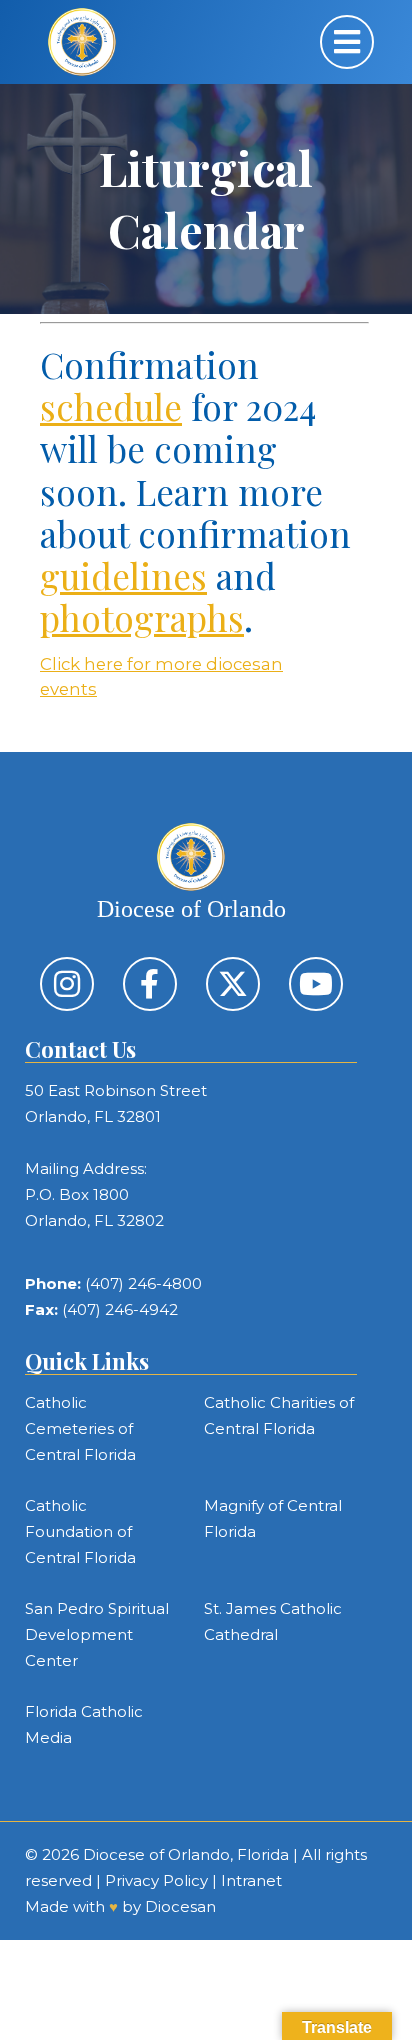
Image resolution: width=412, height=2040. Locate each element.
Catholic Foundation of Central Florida (80, 1531)
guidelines (123, 575)
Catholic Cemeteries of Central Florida (80, 1428)
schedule (111, 406)
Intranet (251, 1880)
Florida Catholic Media (84, 1724)
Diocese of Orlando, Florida (186, 1854)
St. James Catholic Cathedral (273, 1621)
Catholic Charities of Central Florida (279, 1415)
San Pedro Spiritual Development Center (97, 1634)
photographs (142, 617)
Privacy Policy (156, 1880)
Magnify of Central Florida (273, 1518)
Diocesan (180, 1906)
